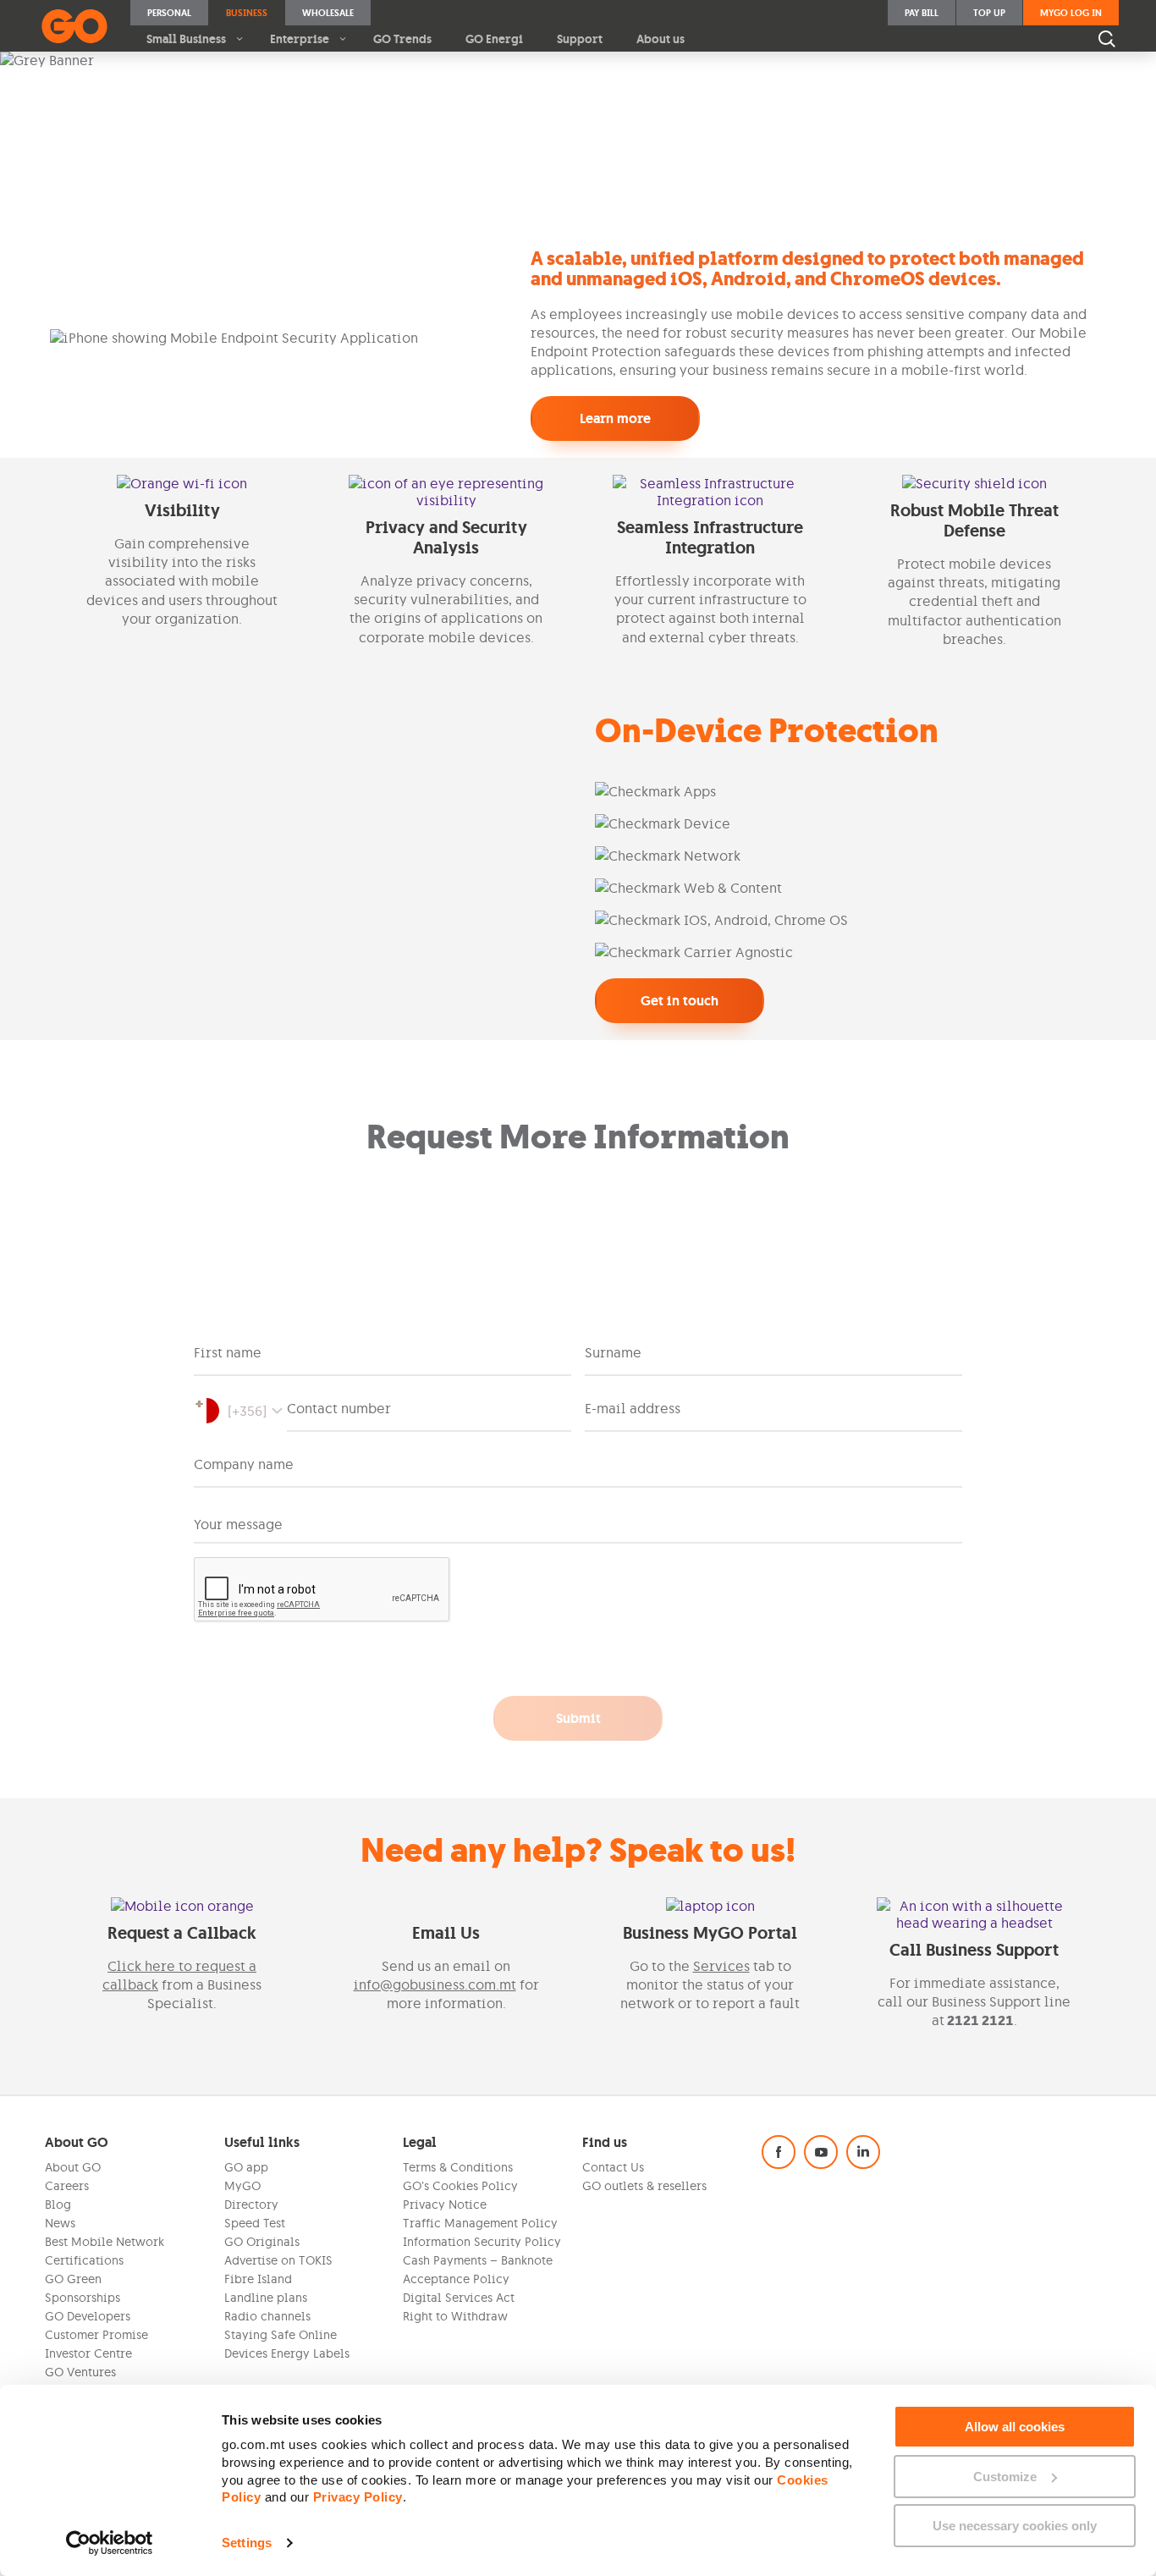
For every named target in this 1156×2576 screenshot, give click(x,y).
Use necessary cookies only (1015, 2526)
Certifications (84, 2260)
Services (721, 1966)
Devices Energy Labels (287, 2353)
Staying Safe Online (281, 2335)
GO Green (73, 2279)
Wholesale (328, 13)
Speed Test (255, 2223)
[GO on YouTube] (821, 2152)
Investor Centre (88, 2353)
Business (247, 13)
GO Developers (88, 2316)
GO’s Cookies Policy (460, 2186)
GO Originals (262, 2242)
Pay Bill (922, 13)
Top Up (989, 13)
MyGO (242, 2186)
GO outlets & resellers (644, 2186)
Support (580, 39)
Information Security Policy (482, 2242)
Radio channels (267, 2316)
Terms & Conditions (458, 2167)
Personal (169, 13)
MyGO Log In (1071, 13)
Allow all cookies (1015, 2427)
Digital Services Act (459, 2298)
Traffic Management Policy (480, 2223)
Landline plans (266, 2298)
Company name (244, 1464)
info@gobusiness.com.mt (435, 1984)
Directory (251, 2204)
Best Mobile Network (105, 2242)
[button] (240, 1411)
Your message (238, 1524)
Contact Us (613, 2167)
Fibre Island (258, 2279)
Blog (58, 2204)
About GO (73, 2167)
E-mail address (633, 1408)
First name (228, 1352)
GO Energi (494, 39)
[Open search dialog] (1107, 39)
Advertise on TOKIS (278, 2260)
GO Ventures (80, 2372)
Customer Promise (96, 2335)
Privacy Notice (445, 2204)
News (60, 2223)
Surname (613, 1352)
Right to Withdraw (455, 2316)
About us (661, 39)
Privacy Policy (358, 2497)
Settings (247, 2543)
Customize (1005, 2477)
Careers (67, 2186)
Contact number (339, 1408)
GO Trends (402, 39)
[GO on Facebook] (779, 2152)
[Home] (74, 26)
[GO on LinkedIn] (863, 2152)
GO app (246, 2167)
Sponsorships (83, 2298)
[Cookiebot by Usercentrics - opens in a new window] (110, 2543)
